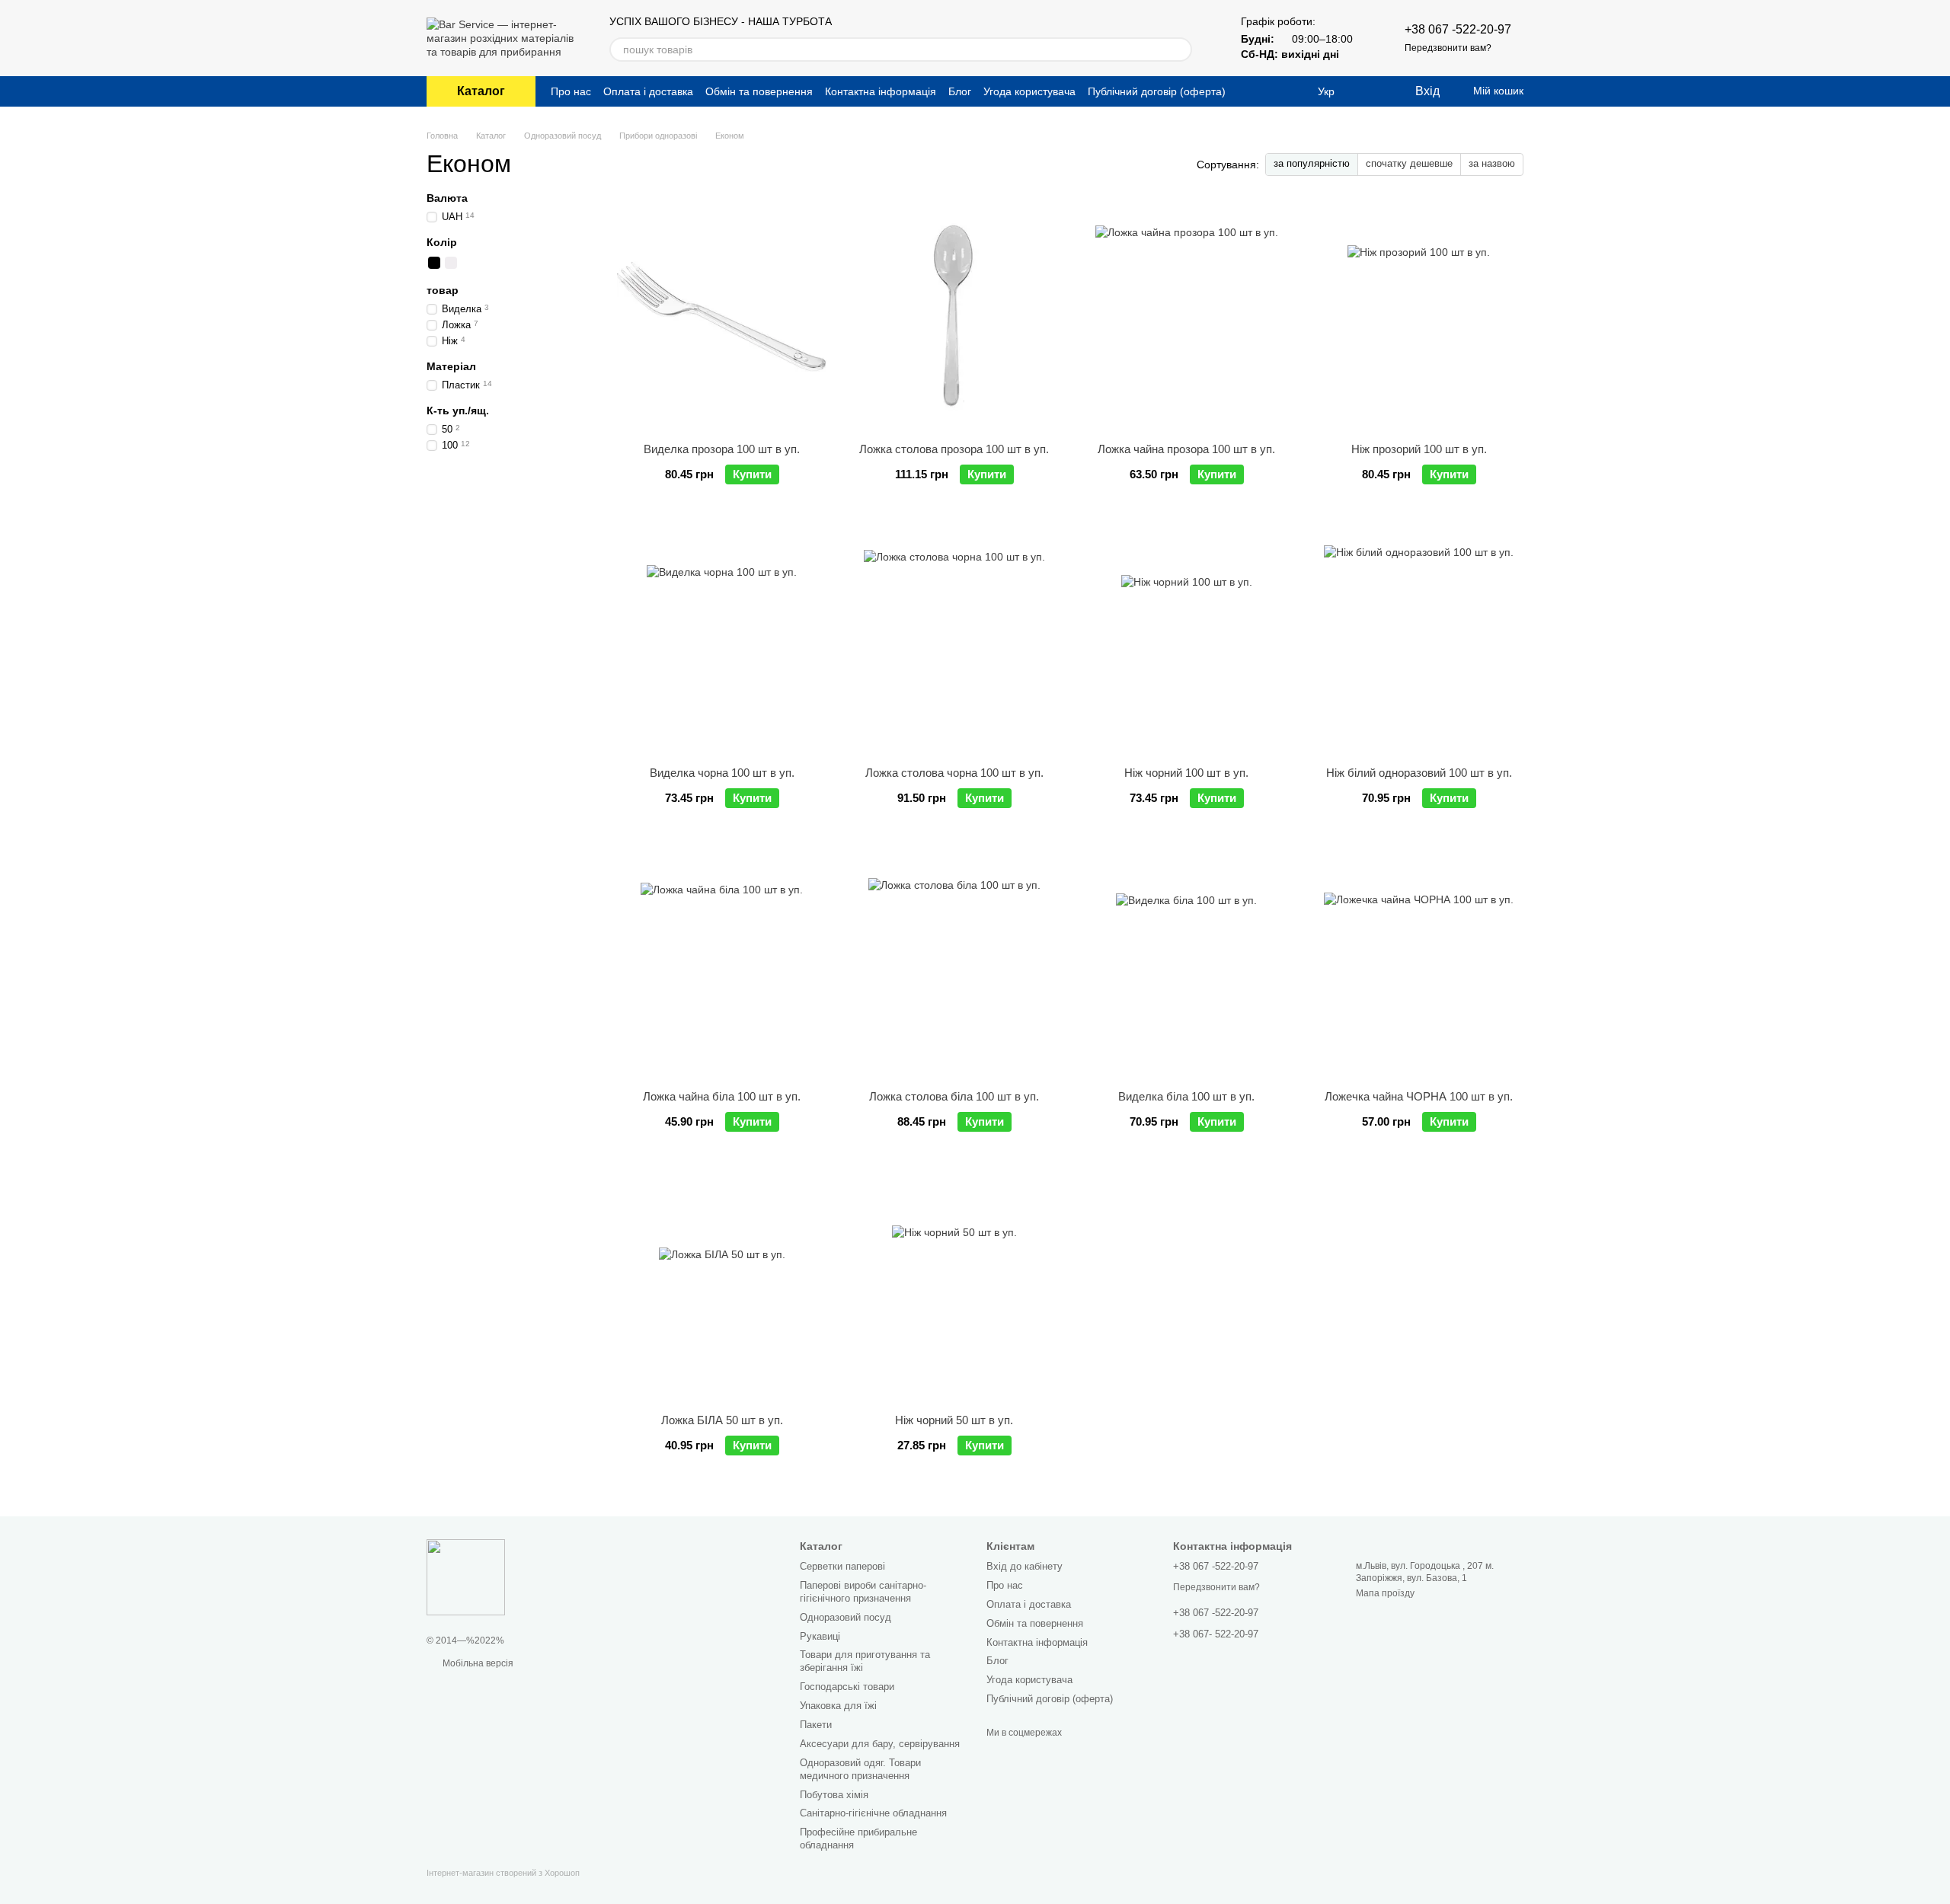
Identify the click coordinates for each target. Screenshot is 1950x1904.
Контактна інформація (881, 91)
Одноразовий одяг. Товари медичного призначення (860, 1769)
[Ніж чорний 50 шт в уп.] (954, 1288)
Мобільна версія (477, 1663)
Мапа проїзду (1385, 1593)
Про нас (571, 91)
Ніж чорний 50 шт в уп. (954, 1420)
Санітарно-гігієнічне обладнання (873, 1813)
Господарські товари (847, 1687)
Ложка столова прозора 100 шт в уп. (954, 449)
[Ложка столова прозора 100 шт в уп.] (954, 317)
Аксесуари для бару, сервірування (880, 1744)
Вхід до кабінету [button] (1025, 1566)
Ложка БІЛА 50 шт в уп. (722, 1420)
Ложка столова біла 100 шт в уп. (954, 1096)
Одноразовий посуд (846, 1617)
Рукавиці (820, 1636)
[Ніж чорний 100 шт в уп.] (1186, 641)
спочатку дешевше (1409, 163)
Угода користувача (1029, 91)
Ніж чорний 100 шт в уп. (1186, 773)
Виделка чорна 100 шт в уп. (722, 773)
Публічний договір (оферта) (1157, 91)
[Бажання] (1371, 91)
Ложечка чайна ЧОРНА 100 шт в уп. (1419, 1096)
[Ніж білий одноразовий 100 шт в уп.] (1419, 641)
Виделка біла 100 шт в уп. (1186, 1096)
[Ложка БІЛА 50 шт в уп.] (722, 1288)
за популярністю (1312, 163)
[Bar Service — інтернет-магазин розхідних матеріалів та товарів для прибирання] (466, 1577)
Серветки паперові (842, 1566)
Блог (960, 91)
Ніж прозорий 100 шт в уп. (1419, 449)
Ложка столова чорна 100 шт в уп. (954, 773)
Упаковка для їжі (838, 1706)
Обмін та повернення (759, 91)
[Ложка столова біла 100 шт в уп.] (954, 964)
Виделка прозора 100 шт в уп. (722, 449)
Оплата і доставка (648, 91)
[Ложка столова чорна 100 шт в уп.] (954, 641)
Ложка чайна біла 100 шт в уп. (722, 1096)
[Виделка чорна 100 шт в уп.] (722, 641)
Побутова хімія (834, 1795)
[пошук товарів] (1180, 50)
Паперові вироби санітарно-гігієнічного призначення (863, 1592)
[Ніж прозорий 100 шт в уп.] (1419, 317)
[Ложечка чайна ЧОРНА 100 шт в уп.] (1419, 964)
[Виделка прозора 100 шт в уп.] (722, 317)
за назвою (1492, 163)
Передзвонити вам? (1448, 48)
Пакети (816, 1725)
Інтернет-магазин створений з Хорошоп (503, 1873)
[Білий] (451, 263)
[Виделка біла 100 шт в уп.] (1186, 964)
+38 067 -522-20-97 (1458, 29)
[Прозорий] (468, 263)
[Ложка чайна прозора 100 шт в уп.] (1186, 317)
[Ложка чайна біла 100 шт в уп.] (722, 964)
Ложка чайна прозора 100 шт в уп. (1186, 449)
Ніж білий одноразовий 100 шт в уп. (1419, 773)
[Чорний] (434, 263)
